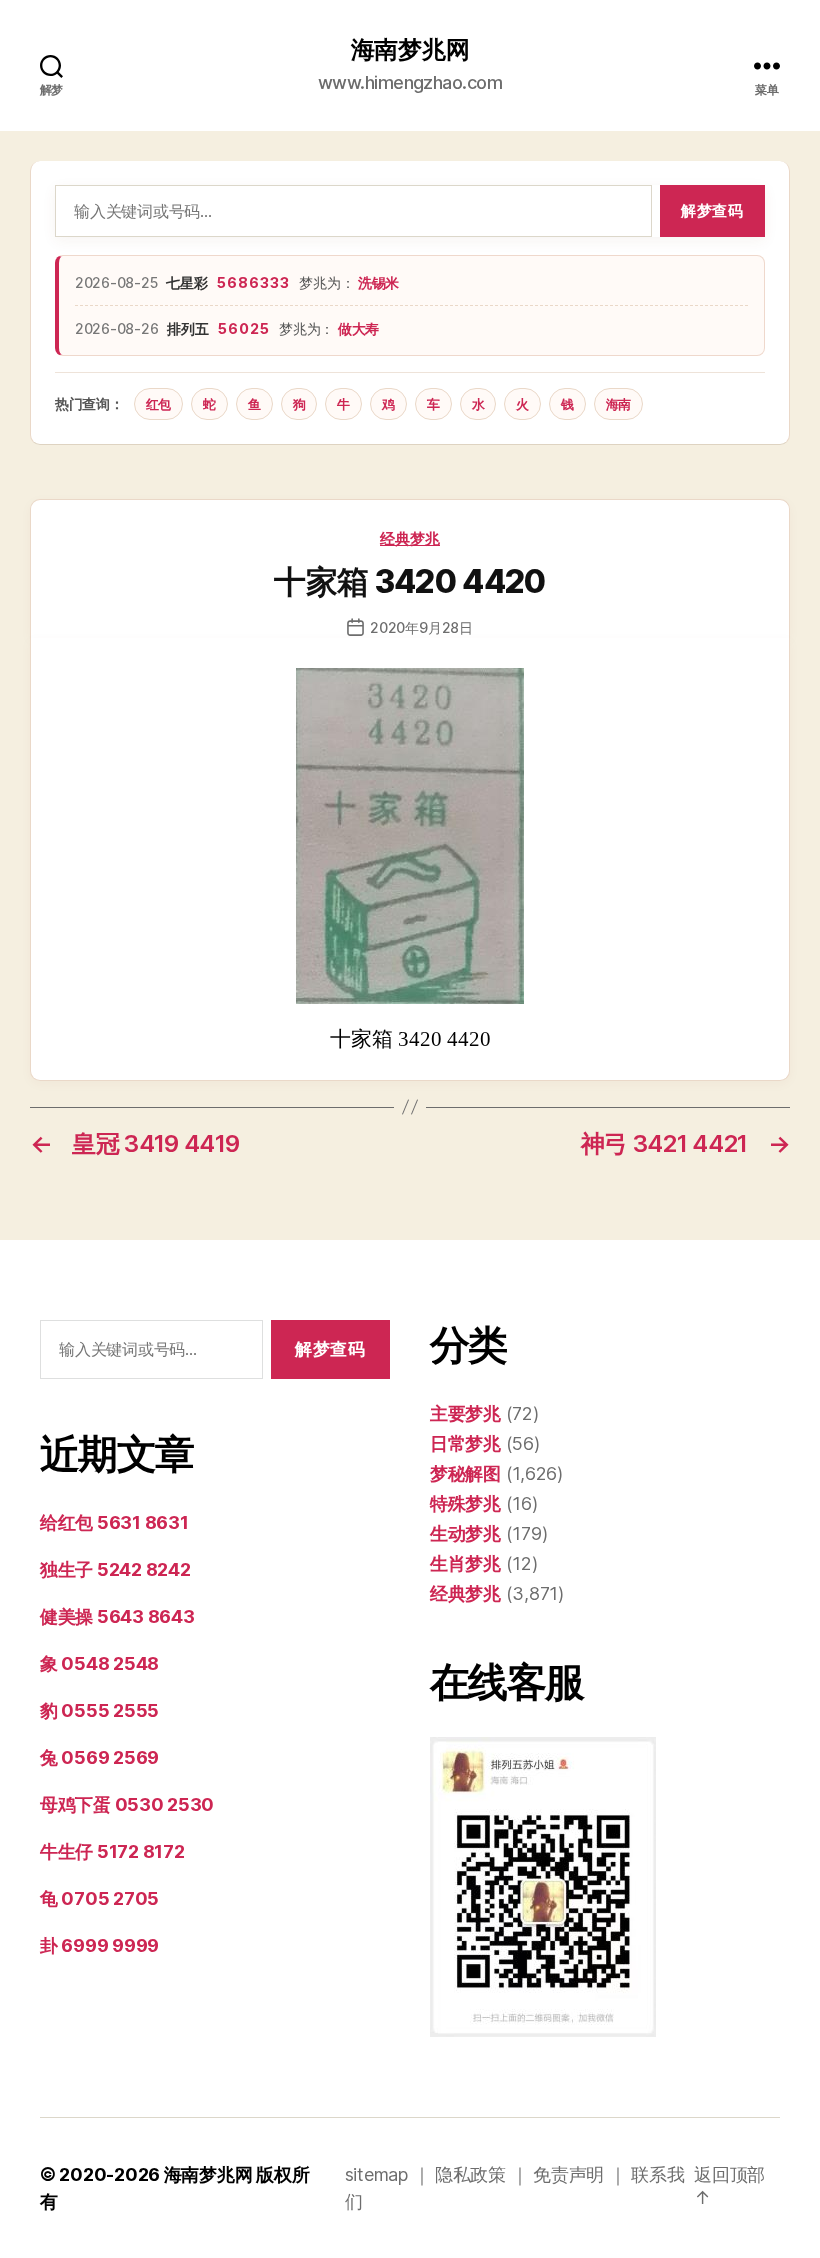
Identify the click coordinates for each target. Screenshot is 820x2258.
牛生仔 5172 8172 (112, 1851)
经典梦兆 (410, 538)
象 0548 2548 (99, 1663)
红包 (158, 404)
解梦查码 (712, 210)
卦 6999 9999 (99, 1945)
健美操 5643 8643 (117, 1616)
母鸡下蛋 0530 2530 (127, 1804)
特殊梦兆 (465, 1503)
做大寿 (358, 328)
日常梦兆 (465, 1443)
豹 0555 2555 (99, 1710)
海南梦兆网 (410, 50)
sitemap (376, 2174)
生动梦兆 (465, 1533)
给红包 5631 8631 (114, 1522)
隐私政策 (470, 2174)
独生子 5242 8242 (115, 1569)
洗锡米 (378, 282)
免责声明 (568, 2174)
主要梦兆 (465, 1413)
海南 (618, 404)
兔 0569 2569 (99, 1757)
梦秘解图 (465, 1473)
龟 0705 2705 (99, 1898)
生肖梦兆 (465, 1563)
